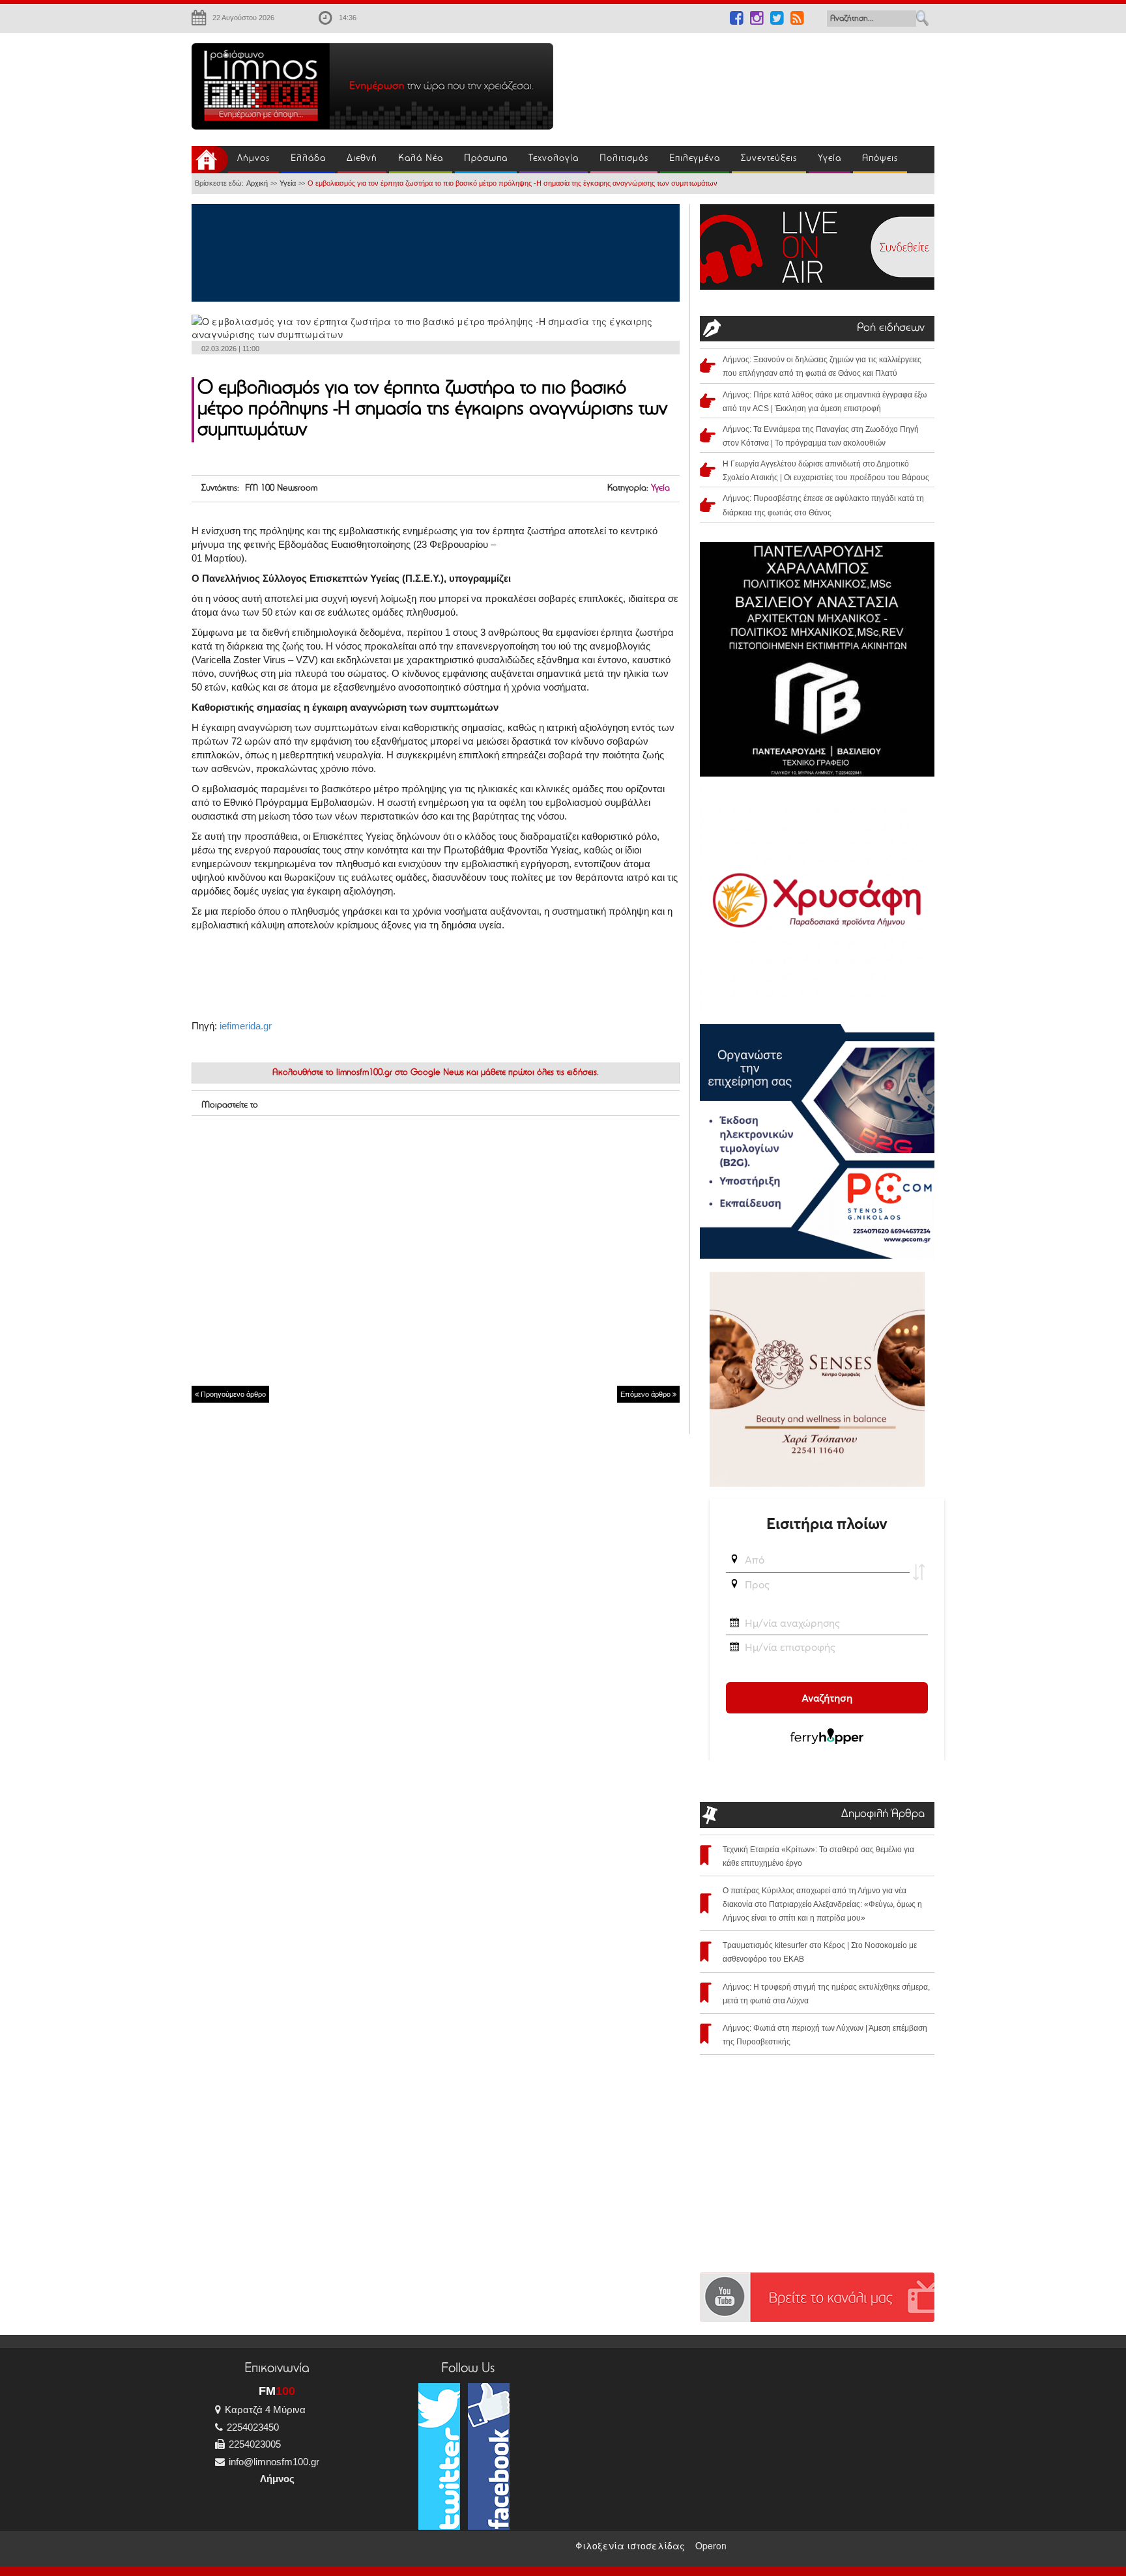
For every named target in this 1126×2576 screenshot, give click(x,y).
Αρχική (257, 183)
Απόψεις (880, 159)
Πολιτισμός (624, 159)
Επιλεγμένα (695, 159)
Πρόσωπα (486, 159)
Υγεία (830, 159)
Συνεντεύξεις (769, 159)
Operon (711, 2545)
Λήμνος (253, 159)
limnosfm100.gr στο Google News (400, 1073)
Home (210, 160)
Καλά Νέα (421, 159)
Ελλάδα (308, 159)
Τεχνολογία (554, 159)
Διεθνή (362, 159)
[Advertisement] (752, 82)
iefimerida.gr (246, 1026)
